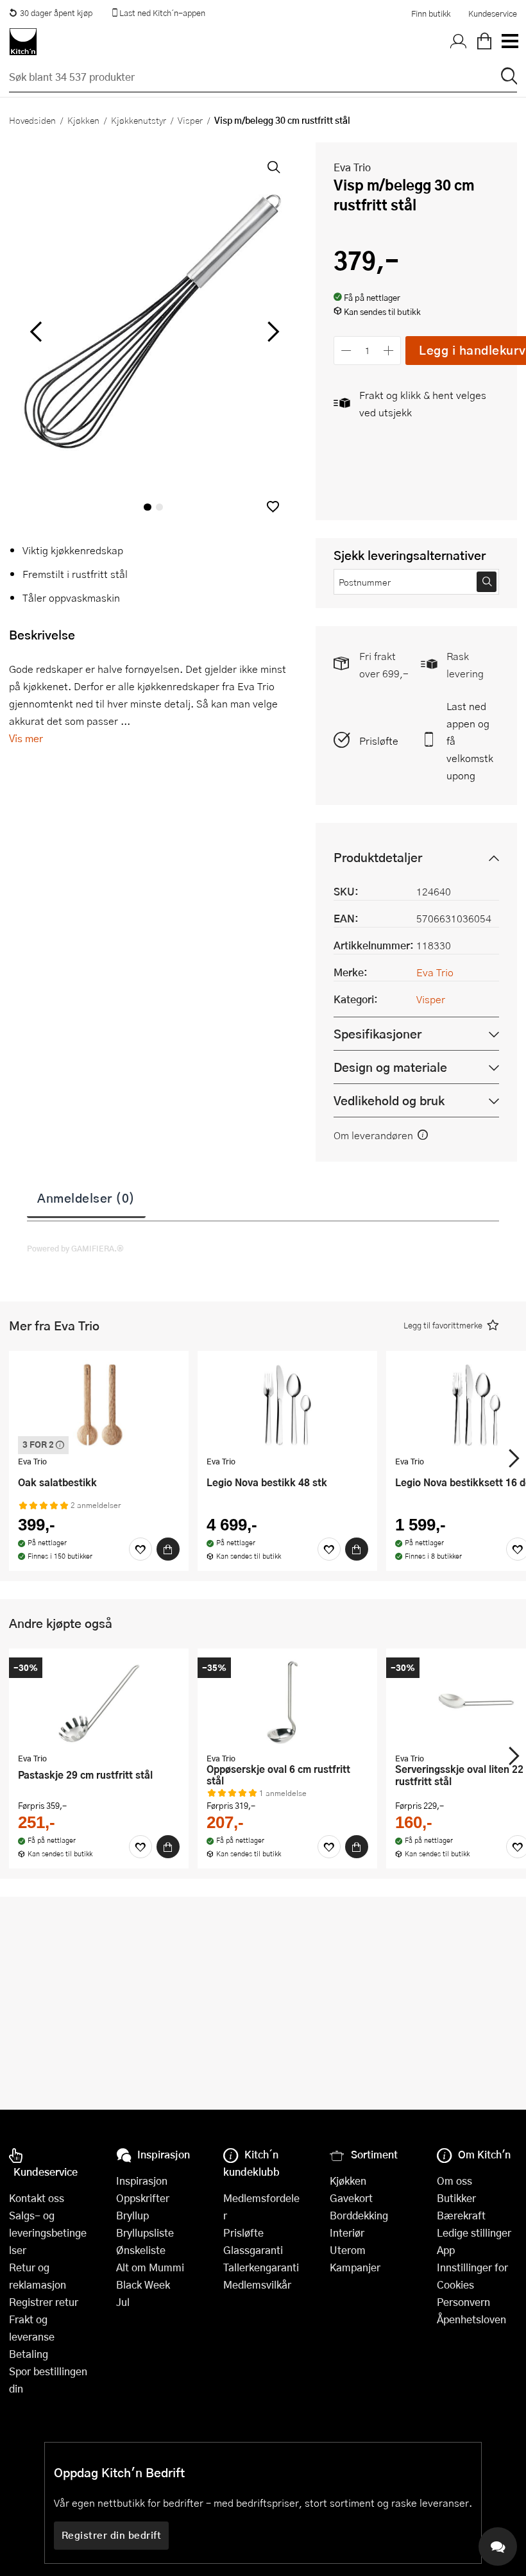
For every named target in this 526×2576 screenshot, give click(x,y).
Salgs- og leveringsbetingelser (48, 2233)
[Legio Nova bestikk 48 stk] (287, 1405)
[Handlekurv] (484, 42)
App (446, 2250)
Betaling (29, 2354)
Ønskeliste (141, 2250)
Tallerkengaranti (261, 2267)
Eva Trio (352, 167)
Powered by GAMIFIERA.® (75, 1248)
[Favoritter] (140, 1549)
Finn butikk (431, 13)
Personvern (463, 2302)
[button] (273, 506)
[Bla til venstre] (36, 332)
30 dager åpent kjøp (56, 13)
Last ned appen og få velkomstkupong (470, 741)
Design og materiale (390, 1067)
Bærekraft (461, 2215)
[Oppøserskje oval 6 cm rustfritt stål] (287, 1702)
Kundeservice (493, 13)
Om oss (454, 2181)
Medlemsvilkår (257, 2284)
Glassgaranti (253, 2250)
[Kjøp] (168, 1549)
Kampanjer (355, 2267)
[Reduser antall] (346, 351)
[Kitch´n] (23, 42)
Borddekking (359, 2215)
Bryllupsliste (145, 2233)
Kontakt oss (37, 2198)
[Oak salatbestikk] (99, 1405)
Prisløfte (379, 741)
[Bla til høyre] (271, 332)
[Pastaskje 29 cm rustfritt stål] (99, 1702)
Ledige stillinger (474, 2233)
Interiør (347, 2233)
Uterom (348, 2250)
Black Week (143, 2284)
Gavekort (351, 2198)
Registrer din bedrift (112, 2535)
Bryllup (132, 2215)
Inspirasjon (142, 2181)
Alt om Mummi (150, 2267)
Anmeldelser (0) (86, 1198)
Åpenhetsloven (471, 2319)
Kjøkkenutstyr (139, 120)
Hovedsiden (32, 120)
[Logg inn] (459, 42)
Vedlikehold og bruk (389, 1100)
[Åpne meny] (509, 42)
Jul (123, 2302)
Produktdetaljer (378, 857)
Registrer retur (44, 2302)
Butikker (456, 2198)
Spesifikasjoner (378, 1034)
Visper (190, 120)
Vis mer (26, 738)
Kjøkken (83, 120)
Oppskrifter (143, 2198)
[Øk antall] (389, 351)
